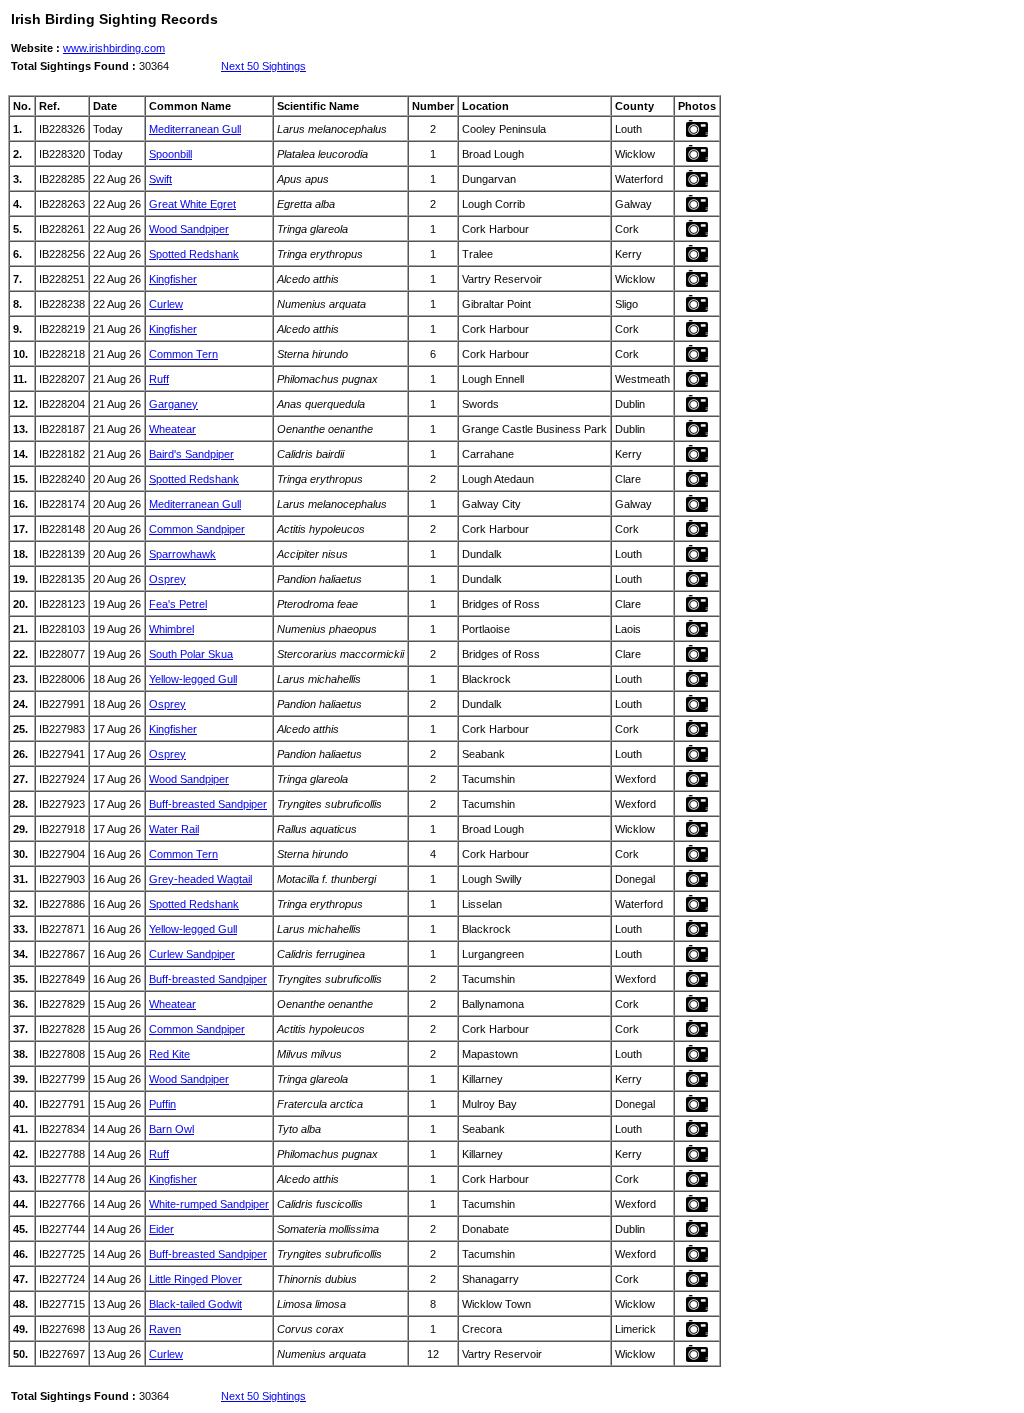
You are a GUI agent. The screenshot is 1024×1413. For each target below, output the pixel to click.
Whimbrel (171, 629)
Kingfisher (173, 279)
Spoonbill (170, 154)
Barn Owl (171, 1129)
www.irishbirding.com (114, 48)
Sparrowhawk (182, 554)
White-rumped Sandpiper (209, 1204)
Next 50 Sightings (263, 66)
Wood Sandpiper (189, 229)
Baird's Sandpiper (191, 454)
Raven (165, 1329)
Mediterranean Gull (195, 129)
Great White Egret (192, 204)
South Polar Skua (191, 654)
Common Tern (183, 354)
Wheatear (172, 429)
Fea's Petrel (178, 604)
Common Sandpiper (197, 529)
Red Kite (169, 1054)
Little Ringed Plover (195, 1279)
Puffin (162, 1104)
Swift (160, 179)
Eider (161, 1229)
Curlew (166, 304)
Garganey (173, 404)
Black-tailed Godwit (195, 1304)
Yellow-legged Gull (193, 679)
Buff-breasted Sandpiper (208, 804)
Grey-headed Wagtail (200, 879)
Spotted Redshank (194, 254)
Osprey (167, 579)
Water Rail (174, 829)
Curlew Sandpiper (192, 954)
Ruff (159, 379)
